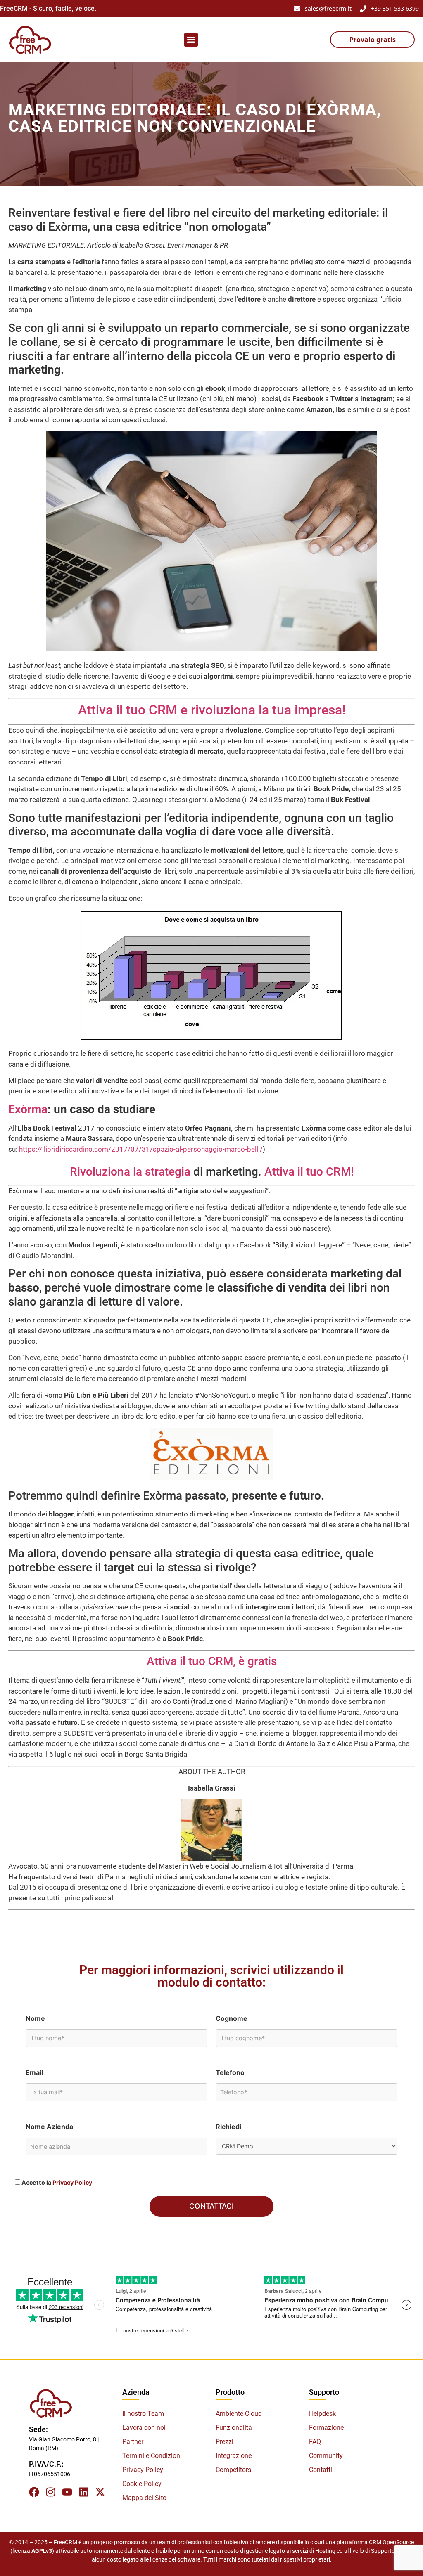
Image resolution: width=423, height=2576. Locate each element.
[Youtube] (67, 2492)
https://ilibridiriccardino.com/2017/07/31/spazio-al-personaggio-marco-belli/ (141, 1149)
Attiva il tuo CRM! (309, 1172)
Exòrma (28, 1109)
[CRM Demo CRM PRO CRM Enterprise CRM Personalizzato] (307, 2146)
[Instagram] (51, 2492)
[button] (191, 40)
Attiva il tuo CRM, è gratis (212, 1661)
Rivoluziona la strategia (130, 1172)
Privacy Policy (72, 2182)
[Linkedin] (84, 2492)
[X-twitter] (100, 2492)
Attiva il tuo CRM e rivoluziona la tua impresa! (212, 710)
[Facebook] (34, 2492)
